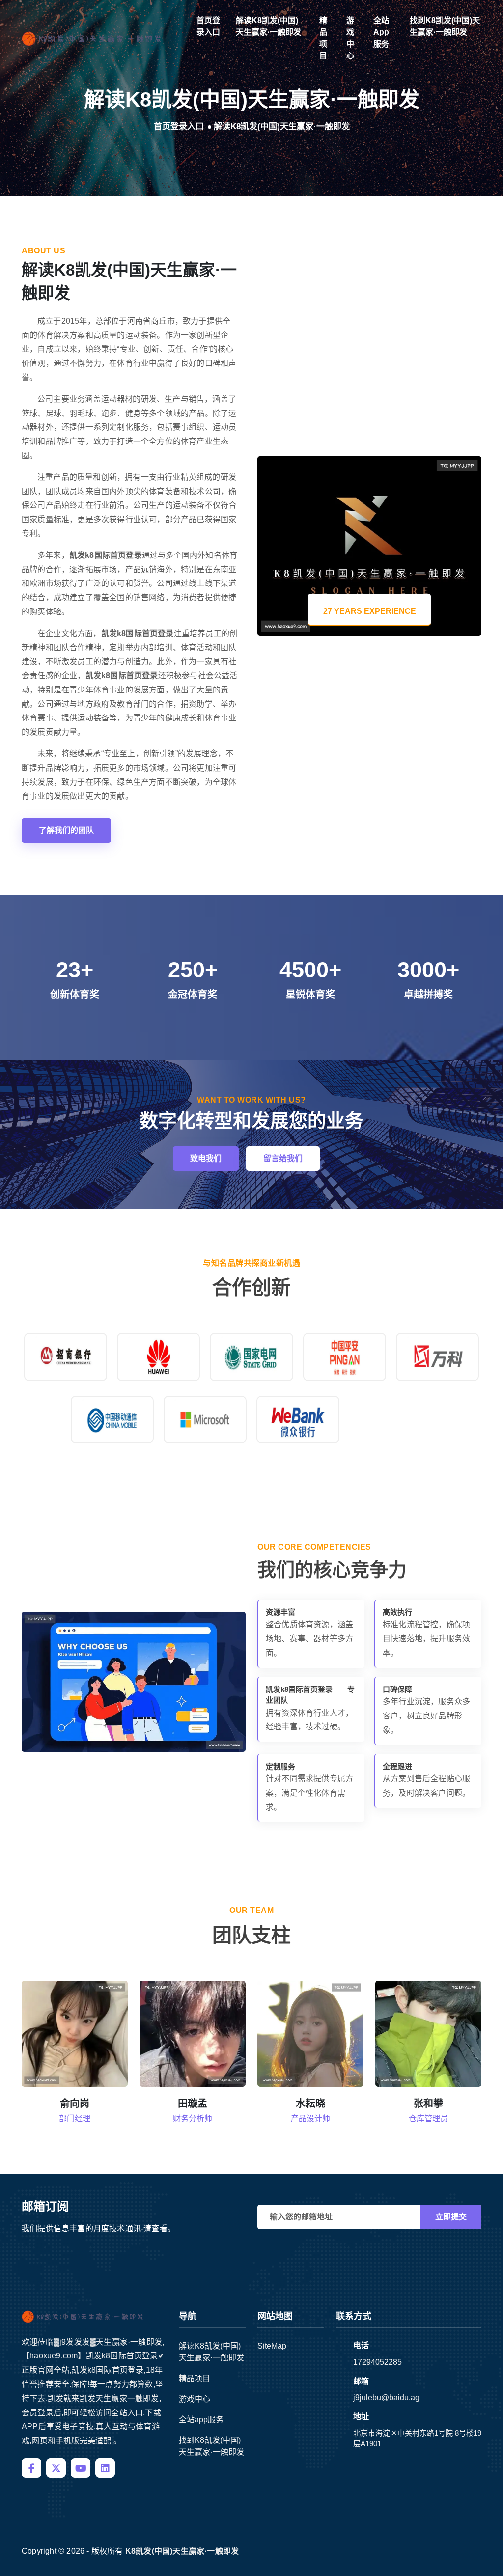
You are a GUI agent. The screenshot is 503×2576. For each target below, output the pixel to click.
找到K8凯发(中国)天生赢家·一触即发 (445, 26)
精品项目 (323, 38)
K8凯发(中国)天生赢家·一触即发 (182, 2551)
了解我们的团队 (66, 830)
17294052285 (377, 2362)
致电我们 (206, 1158)
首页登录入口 (208, 26)
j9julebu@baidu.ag (386, 2397)
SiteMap (272, 2346)
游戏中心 (350, 38)
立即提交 (451, 2217)
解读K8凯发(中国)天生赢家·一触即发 (268, 26)
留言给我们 (283, 1158)
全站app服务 (381, 32)
